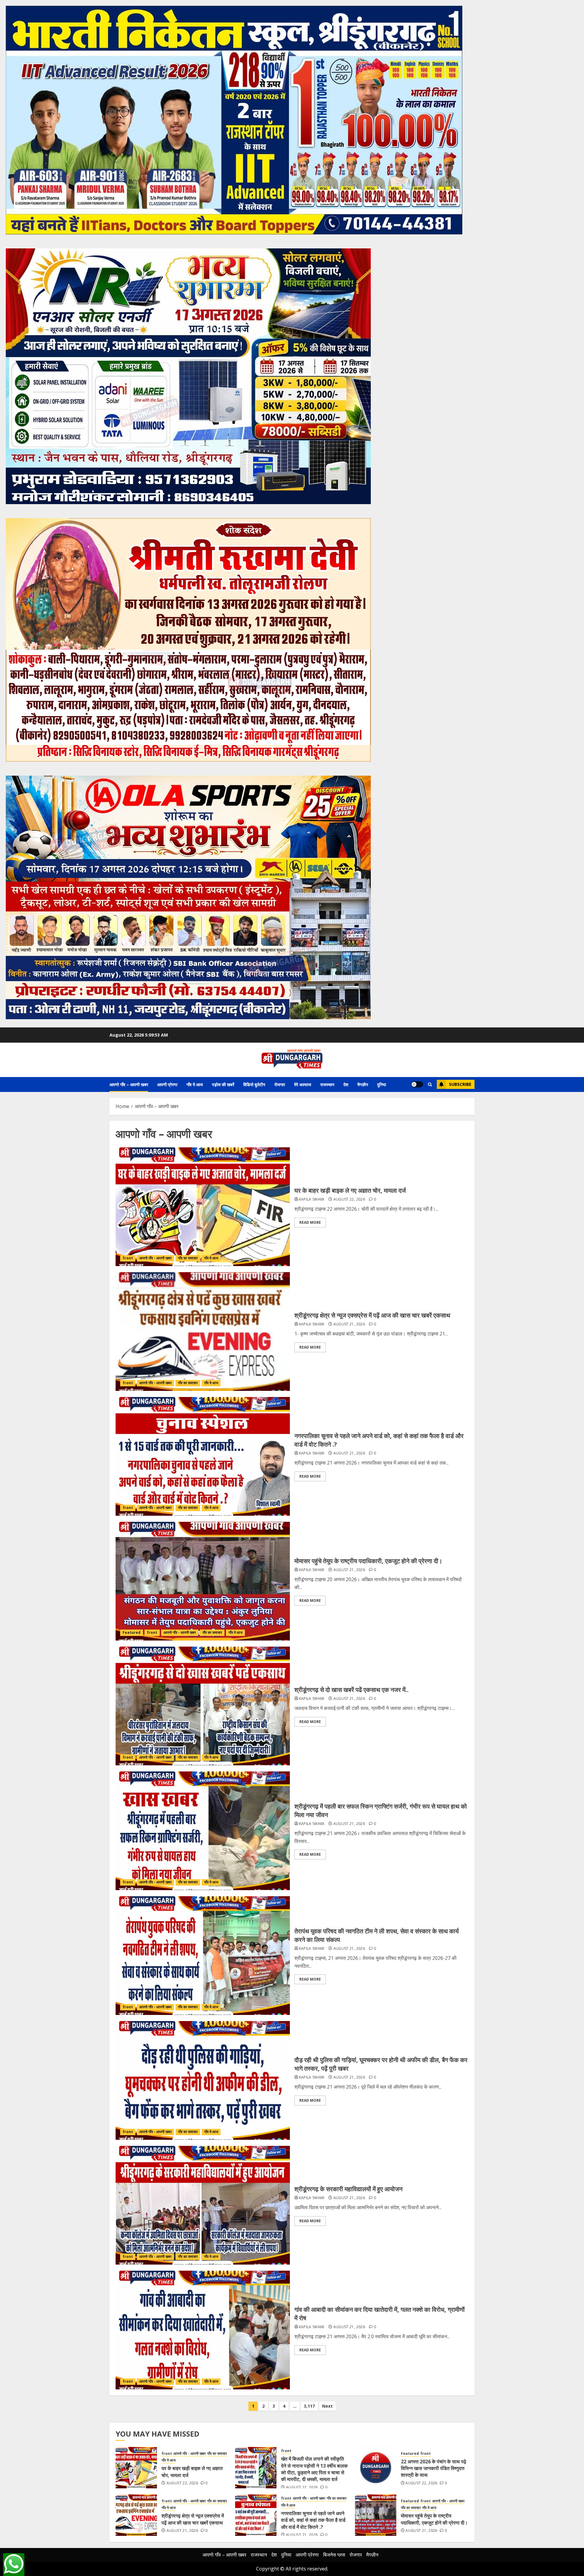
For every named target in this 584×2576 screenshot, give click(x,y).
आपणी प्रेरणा (167, 1084)
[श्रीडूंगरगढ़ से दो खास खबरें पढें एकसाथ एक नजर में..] (203, 1706)
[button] (430, 1084)
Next (327, 2406)
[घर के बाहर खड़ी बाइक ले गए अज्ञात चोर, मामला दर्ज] (203, 1207)
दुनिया (382, 1084)
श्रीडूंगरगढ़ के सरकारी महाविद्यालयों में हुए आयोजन (348, 2189)
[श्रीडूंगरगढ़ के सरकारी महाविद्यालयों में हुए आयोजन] (203, 2205)
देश (346, 1084)
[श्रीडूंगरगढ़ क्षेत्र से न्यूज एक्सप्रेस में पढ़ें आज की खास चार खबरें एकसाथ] (203, 1332)
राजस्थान (327, 1084)
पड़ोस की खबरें (223, 1084)
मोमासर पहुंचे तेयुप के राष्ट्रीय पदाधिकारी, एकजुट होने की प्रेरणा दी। (368, 1561)
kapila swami (312, 1199)
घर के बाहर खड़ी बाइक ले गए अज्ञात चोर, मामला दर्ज (350, 1190)
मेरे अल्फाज (303, 1084)
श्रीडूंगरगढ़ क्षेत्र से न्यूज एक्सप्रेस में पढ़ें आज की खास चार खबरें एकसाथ (372, 1315)
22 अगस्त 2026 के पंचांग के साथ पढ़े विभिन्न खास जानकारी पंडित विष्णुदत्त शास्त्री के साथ (434, 2468)
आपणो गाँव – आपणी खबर (129, 1084)
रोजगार (280, 1084)
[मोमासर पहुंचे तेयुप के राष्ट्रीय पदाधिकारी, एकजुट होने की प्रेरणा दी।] (203, 1581)
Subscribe (460, 1084)
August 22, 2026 (349, 1199)
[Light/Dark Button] (417, 1084)
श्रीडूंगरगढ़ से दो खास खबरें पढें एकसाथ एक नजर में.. (351, 1690)
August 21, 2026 (349, 1324)
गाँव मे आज (195, 1084)
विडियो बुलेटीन (254, 1084)
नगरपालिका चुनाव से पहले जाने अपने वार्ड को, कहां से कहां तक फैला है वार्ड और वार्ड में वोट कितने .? (313, 2520)
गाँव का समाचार (188, 1258)
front (128, 1258)
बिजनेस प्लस (334, 2555)
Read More (310, 1222)
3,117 (309, 2406)
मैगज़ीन (363, 1084)
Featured (132, 1632)
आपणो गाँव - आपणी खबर (155, 1258)
